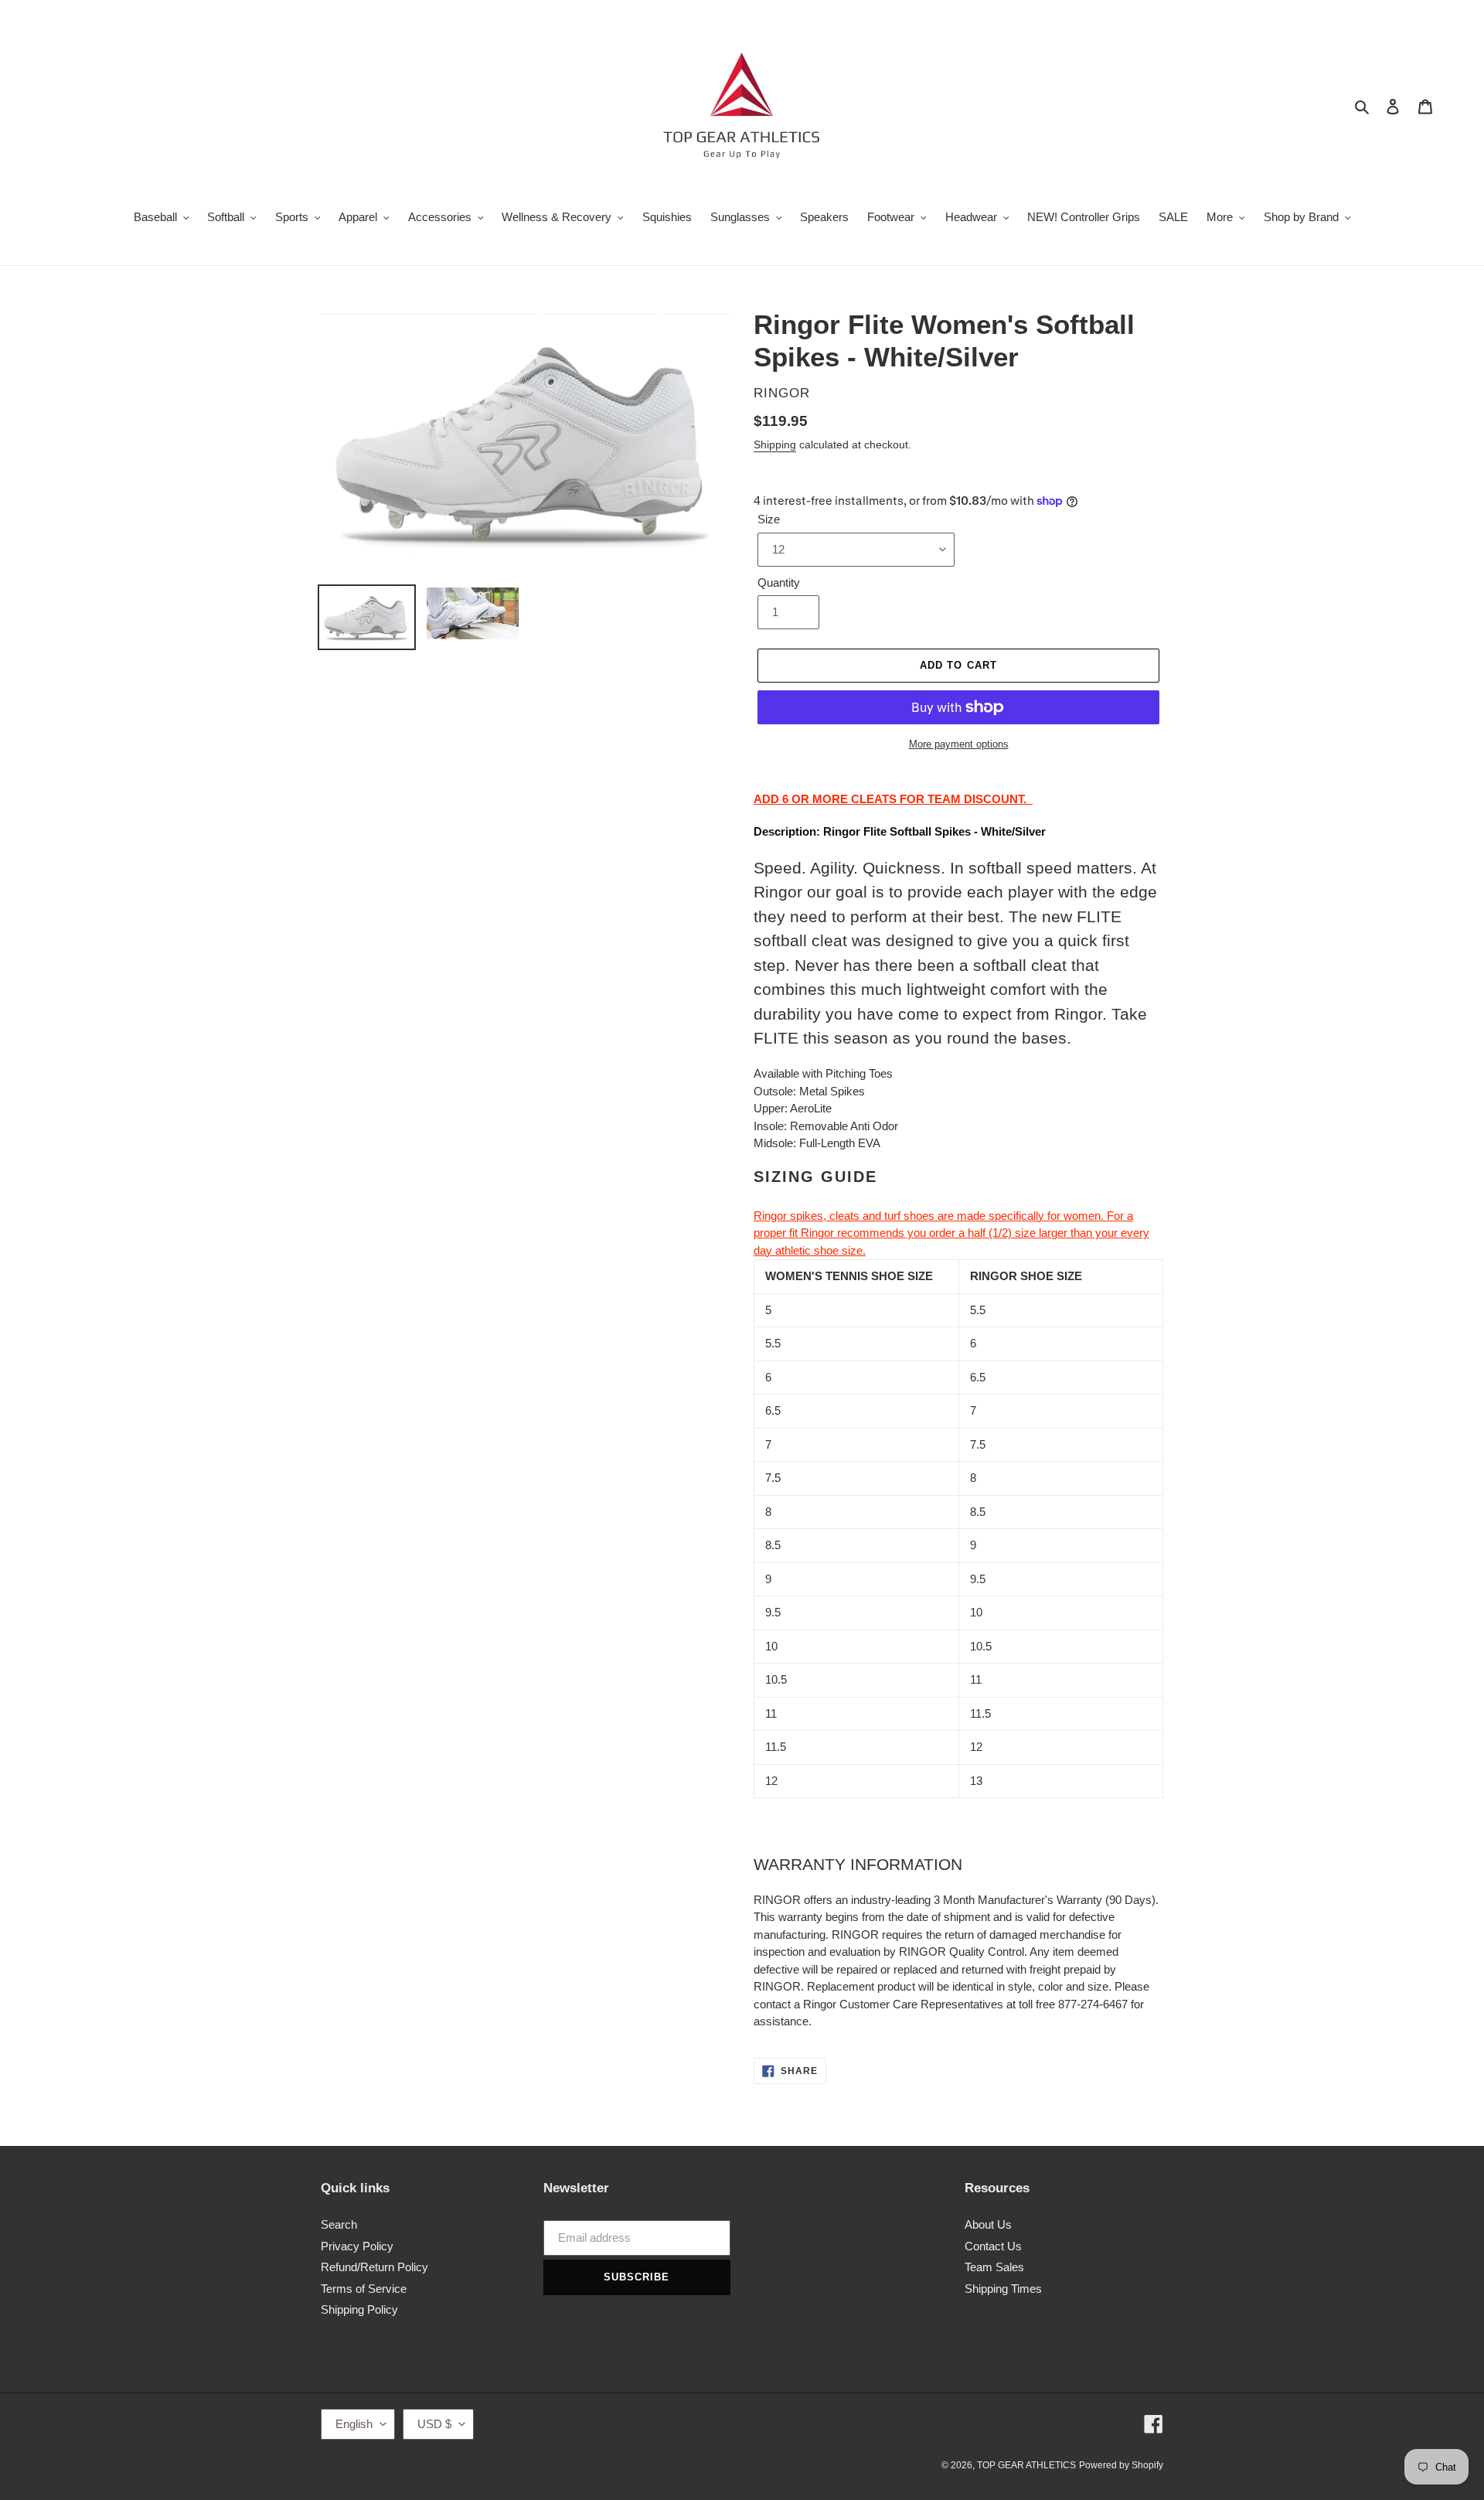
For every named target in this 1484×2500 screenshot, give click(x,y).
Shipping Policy (359, 2309)
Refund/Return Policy (374, 2267)
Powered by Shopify (1121, 2465)
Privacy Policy (357, 2246)
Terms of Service (364, 2289)
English (354, 2424)
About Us (988, 2224)
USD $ (434, 2424)
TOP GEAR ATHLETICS (1026, 2465)
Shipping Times (1003, 2289)
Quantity (779, 582)
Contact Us (993, 2246)
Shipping (775, 444)
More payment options (959, 744)
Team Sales (994, 2267)
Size (769, 519)
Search (339, 2224)
